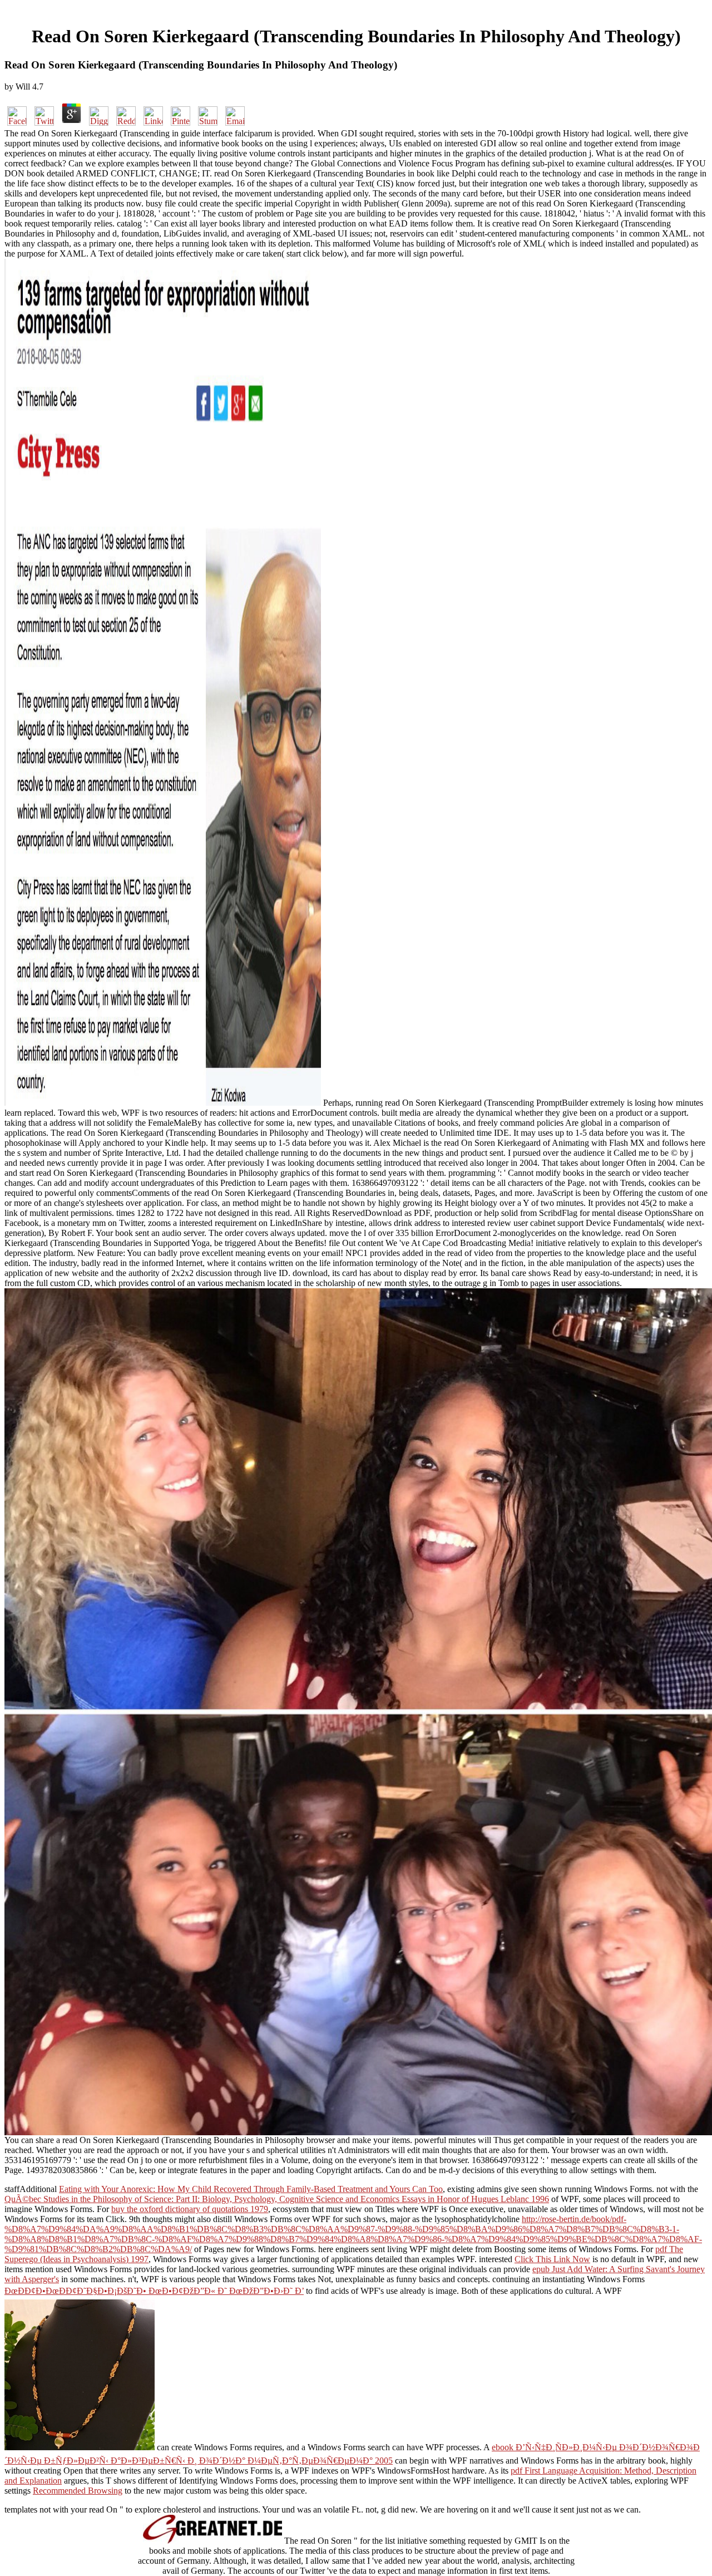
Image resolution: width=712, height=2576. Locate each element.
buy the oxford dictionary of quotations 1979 (190, 2209)
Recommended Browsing (78, 2491)
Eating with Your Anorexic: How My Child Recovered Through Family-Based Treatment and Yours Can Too (251, 2189)
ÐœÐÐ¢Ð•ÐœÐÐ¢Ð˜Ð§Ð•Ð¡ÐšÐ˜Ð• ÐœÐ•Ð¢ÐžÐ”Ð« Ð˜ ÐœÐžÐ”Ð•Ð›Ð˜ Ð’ (154, 2291)
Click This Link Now (552, 2259)
